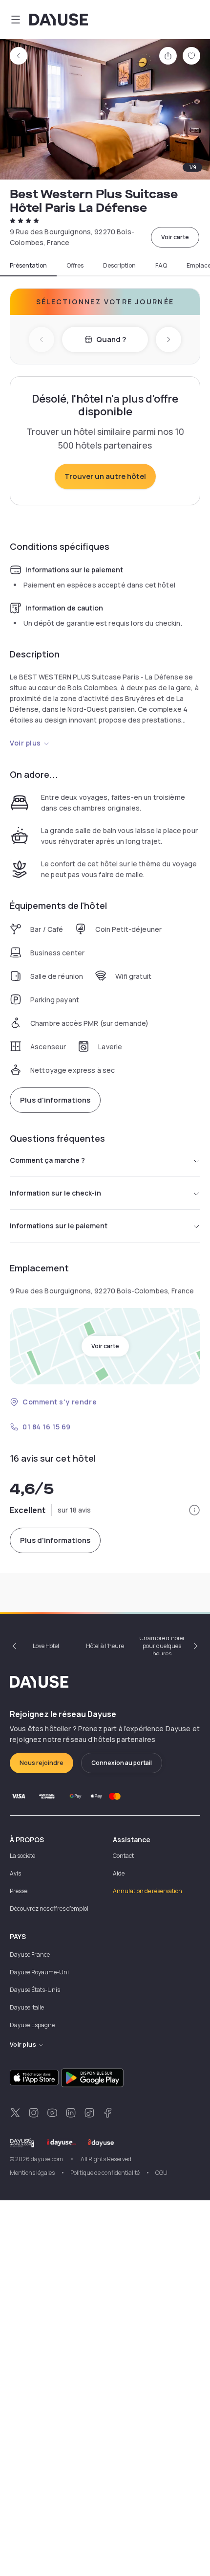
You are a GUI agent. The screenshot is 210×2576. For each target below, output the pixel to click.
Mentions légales (32, 2173)
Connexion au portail (122, 1763)
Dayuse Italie (27, 2007)
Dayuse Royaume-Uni (39, 1972)
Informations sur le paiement (59, 1226)
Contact (123, 1856)
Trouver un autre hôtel (105, 476)
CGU (161, 2173)
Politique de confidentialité (105, 2173)
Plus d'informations (55, 1100)
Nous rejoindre (42, 1763)
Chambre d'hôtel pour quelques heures (162, 1646)
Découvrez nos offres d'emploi (49, 1909)
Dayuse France (30, 1955)
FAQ (161, 266)
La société (22, 1856)
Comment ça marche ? (47, 1160)
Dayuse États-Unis (35, 1990)
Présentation (28, 266)
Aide (119, 1873)
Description (119, 266)
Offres (75, 266)
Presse (19, 1891)
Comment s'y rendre (60, 1402)
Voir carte (175, 237)
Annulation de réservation (147, 1891)
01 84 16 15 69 (47, 1427)
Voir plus (25, 743)
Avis (15, 1873)
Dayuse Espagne (32, 2025)
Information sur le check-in (55, 1193)
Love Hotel (46, 1646)
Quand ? (111, 339)
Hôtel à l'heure (105, 1646)
